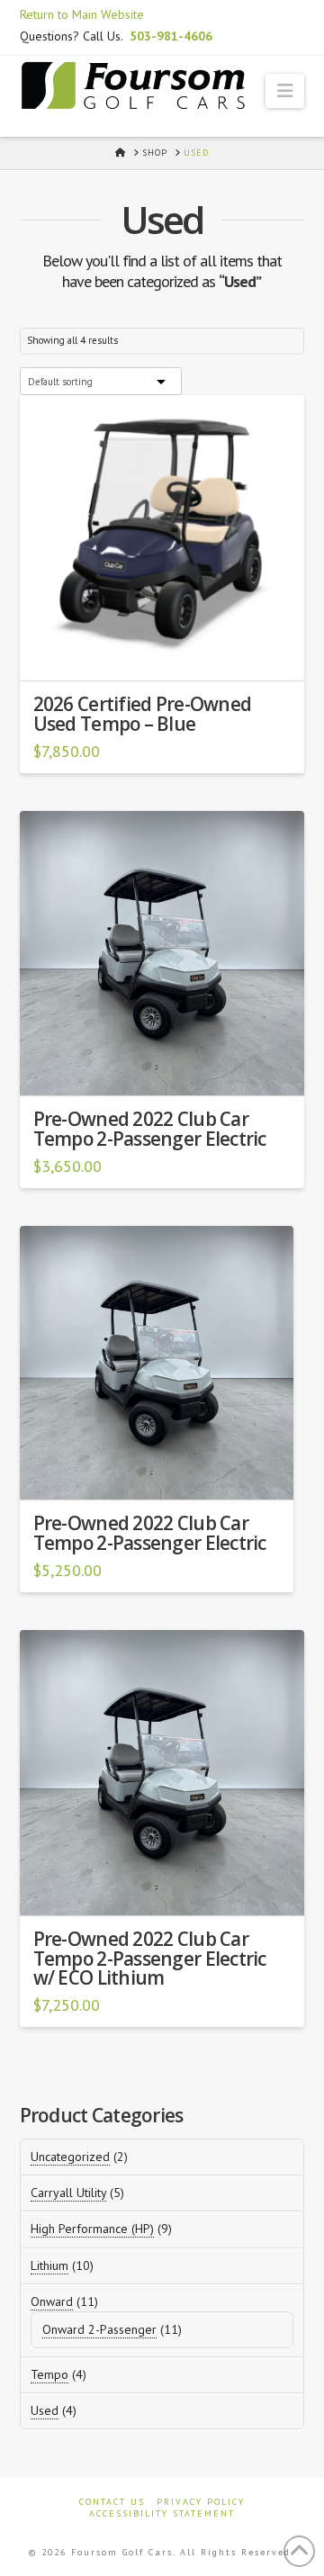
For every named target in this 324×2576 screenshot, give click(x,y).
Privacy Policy (201, 2502)
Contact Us (112, 2502)
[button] (285, 91)
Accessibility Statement (162, 2513)
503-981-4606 (171, 36)
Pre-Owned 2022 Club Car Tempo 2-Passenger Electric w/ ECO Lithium (150, 1959)
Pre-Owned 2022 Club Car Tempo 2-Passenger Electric (150, 1129)
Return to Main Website (82, 14)
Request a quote (170, 655)
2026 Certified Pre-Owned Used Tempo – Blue (143, 714)
